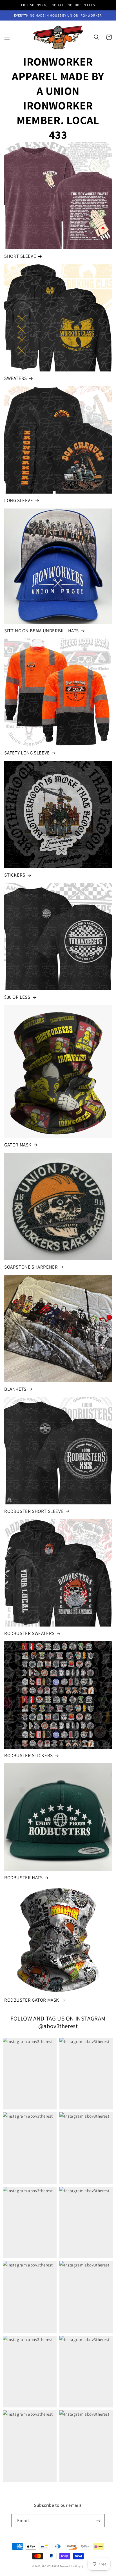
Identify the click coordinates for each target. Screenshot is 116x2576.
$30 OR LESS (17, 997)
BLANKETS (15, 1389)
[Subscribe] (98, 2521)
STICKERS (15, 875)
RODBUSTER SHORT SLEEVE (34, 1511)
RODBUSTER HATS (23, 1878)
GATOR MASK (18, 1145)
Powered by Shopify (72, 2566)
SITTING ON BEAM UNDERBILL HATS (42, 631)
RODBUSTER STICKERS (29, 1755)
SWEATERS (16, 378)
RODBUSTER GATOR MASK (32, 2000)
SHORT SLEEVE (20, 256)
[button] (7, 37)
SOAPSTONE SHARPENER (31, 1267)
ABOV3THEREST (50, 2566)
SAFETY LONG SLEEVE (27, 753)
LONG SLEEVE (19, 500)
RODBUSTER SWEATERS (29, 1633)
